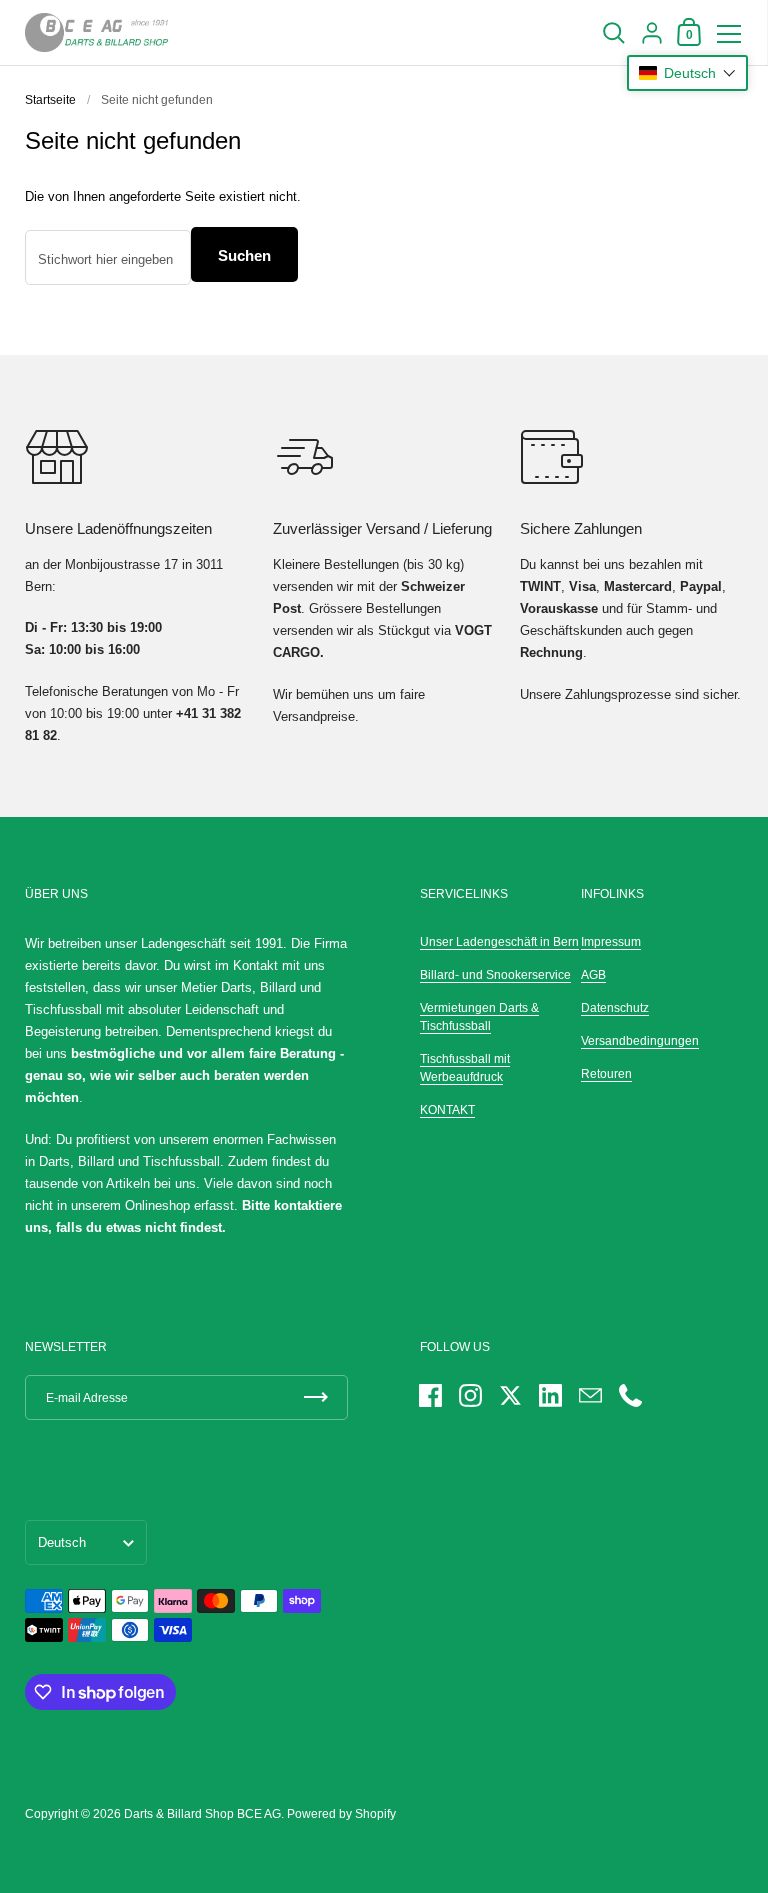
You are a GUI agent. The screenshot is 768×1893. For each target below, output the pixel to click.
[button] (687, 73)
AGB (593, 975)
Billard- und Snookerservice (495, 975)
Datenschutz (615, 1008)
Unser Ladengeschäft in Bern (499, 942)
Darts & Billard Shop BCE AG (202, 1814)
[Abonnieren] (316, 1397)
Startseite (50, 100)
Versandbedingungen (640, 1041)
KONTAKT (447, 1110)
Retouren (606, 1074)
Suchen (244, 255)
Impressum (611, 942)
